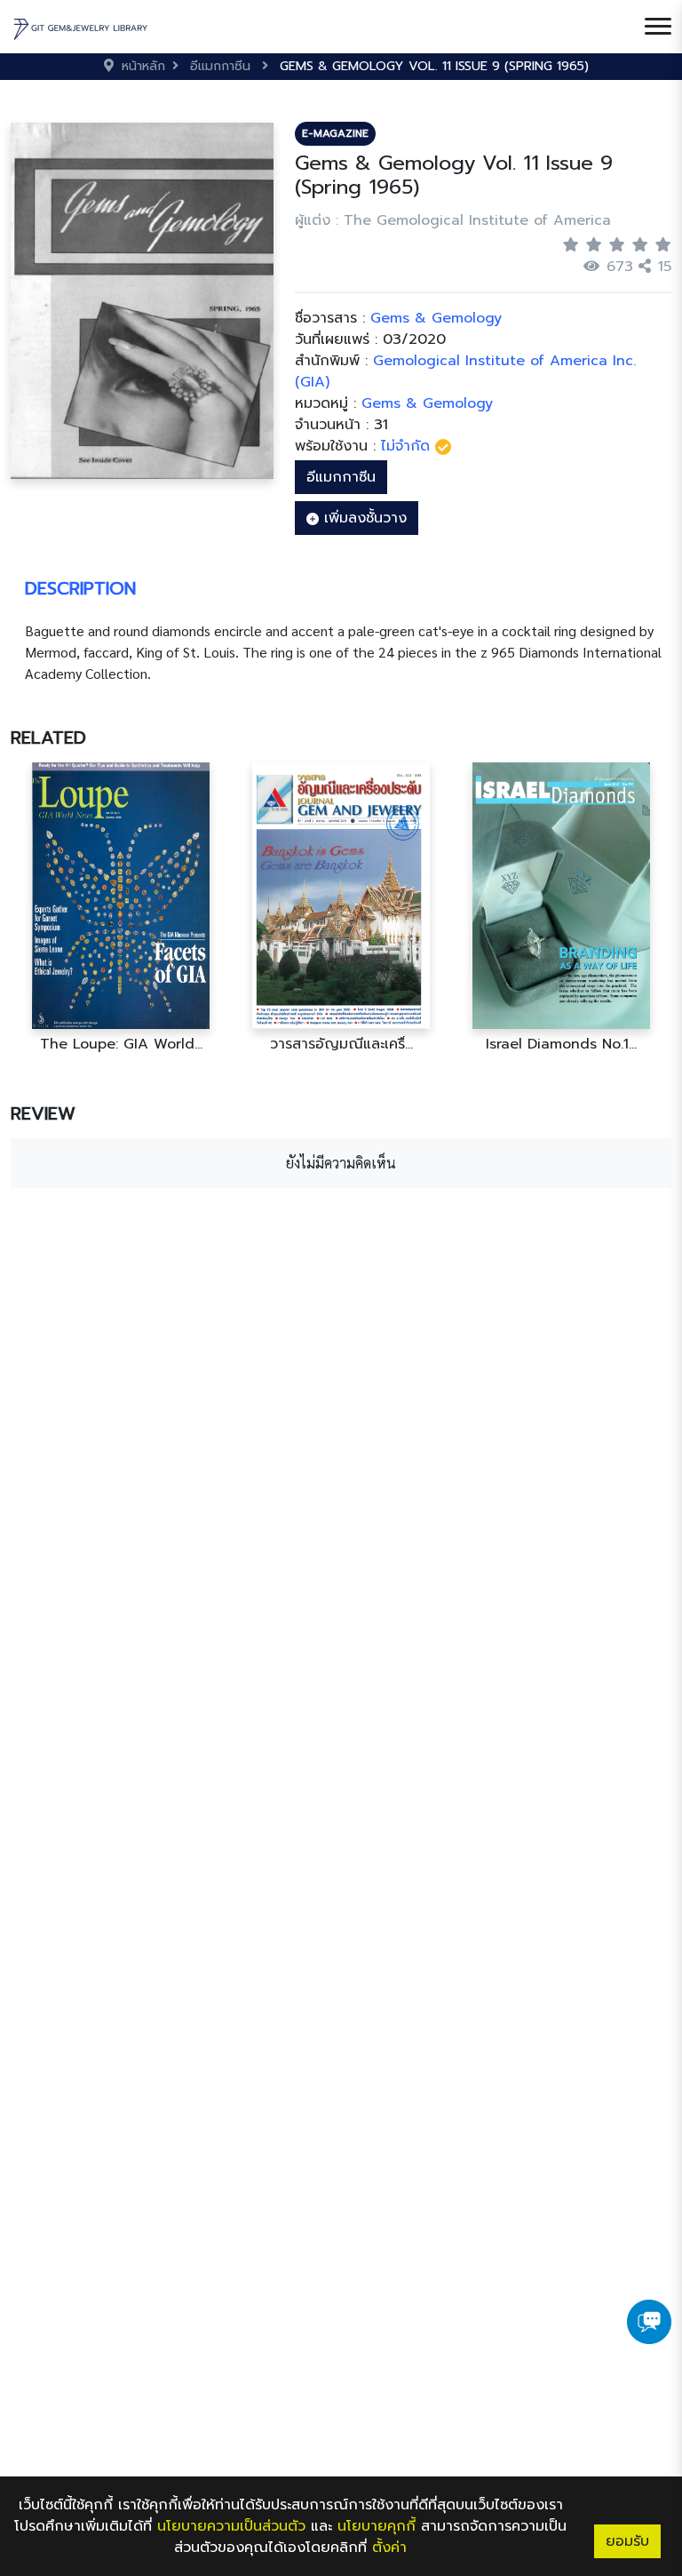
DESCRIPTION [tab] (80, 588)
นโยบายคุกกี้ (377, 2526)
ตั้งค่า (389, 2548)
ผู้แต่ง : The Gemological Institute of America (453, 220)
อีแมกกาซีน (341, 477)
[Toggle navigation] (658, 27)
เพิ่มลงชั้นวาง (363, 518)
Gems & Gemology (427, 403)
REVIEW (43, 1113)
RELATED (48, 738)
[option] (121, 908)
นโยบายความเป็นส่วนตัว (231, 2526)
